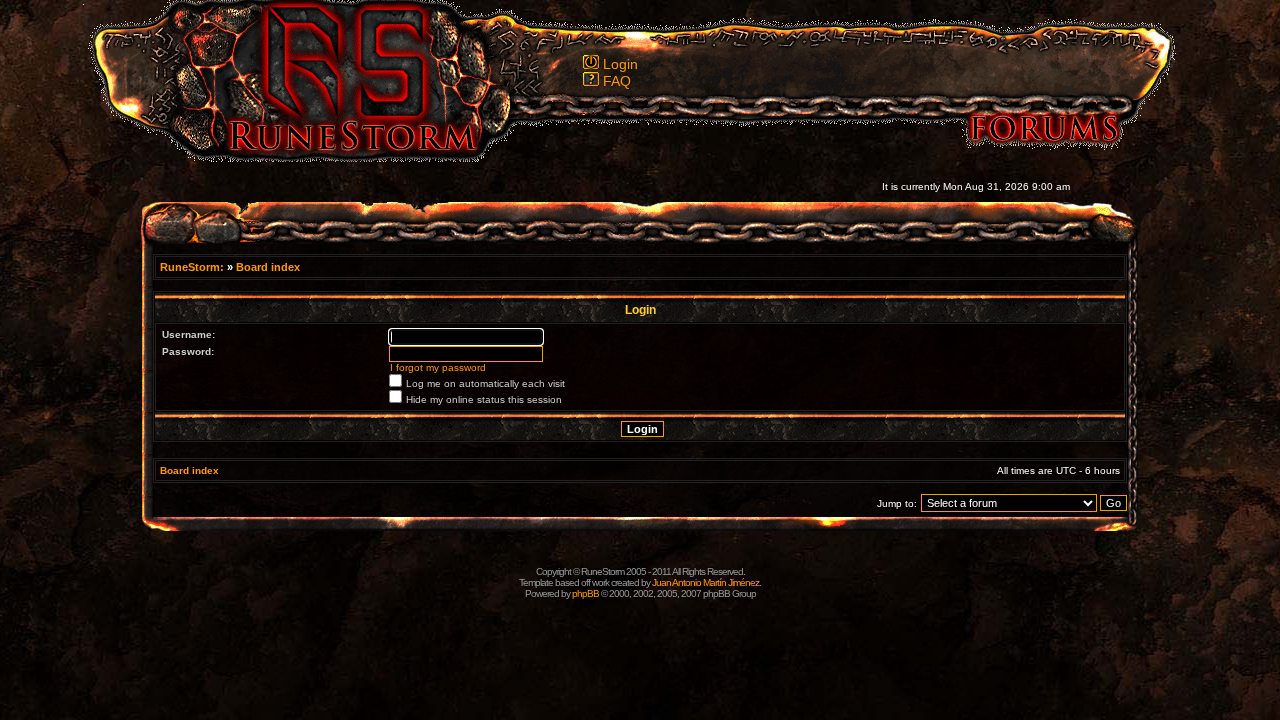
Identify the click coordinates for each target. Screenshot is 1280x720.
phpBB (585, 593)
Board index (268, 267)
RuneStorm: (193, 267)
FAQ (617, 81)
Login (620, 64)
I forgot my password (438, 367)
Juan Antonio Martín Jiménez (705, 582)
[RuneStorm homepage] (341, 156)
